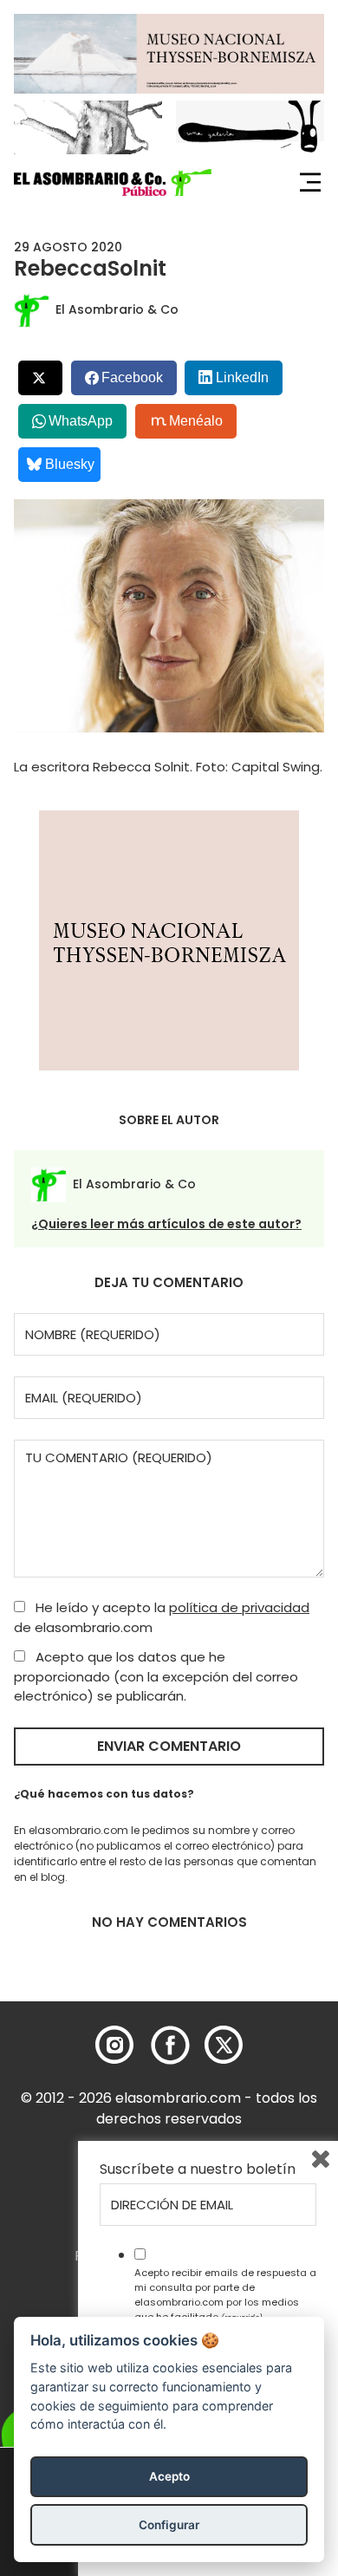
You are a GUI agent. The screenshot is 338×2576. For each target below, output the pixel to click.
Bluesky (70, 464)
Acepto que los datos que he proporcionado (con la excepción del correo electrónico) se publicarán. (156, 1676)
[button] (113, 183)
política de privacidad (239, 1607)
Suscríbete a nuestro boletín (198, 2169)
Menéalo (196, 421)
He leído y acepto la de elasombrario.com (162, 1617)
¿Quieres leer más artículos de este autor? (166, 1224)
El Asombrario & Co (117, 309)
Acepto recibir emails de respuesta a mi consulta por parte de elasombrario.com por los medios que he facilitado (225, 2294)
